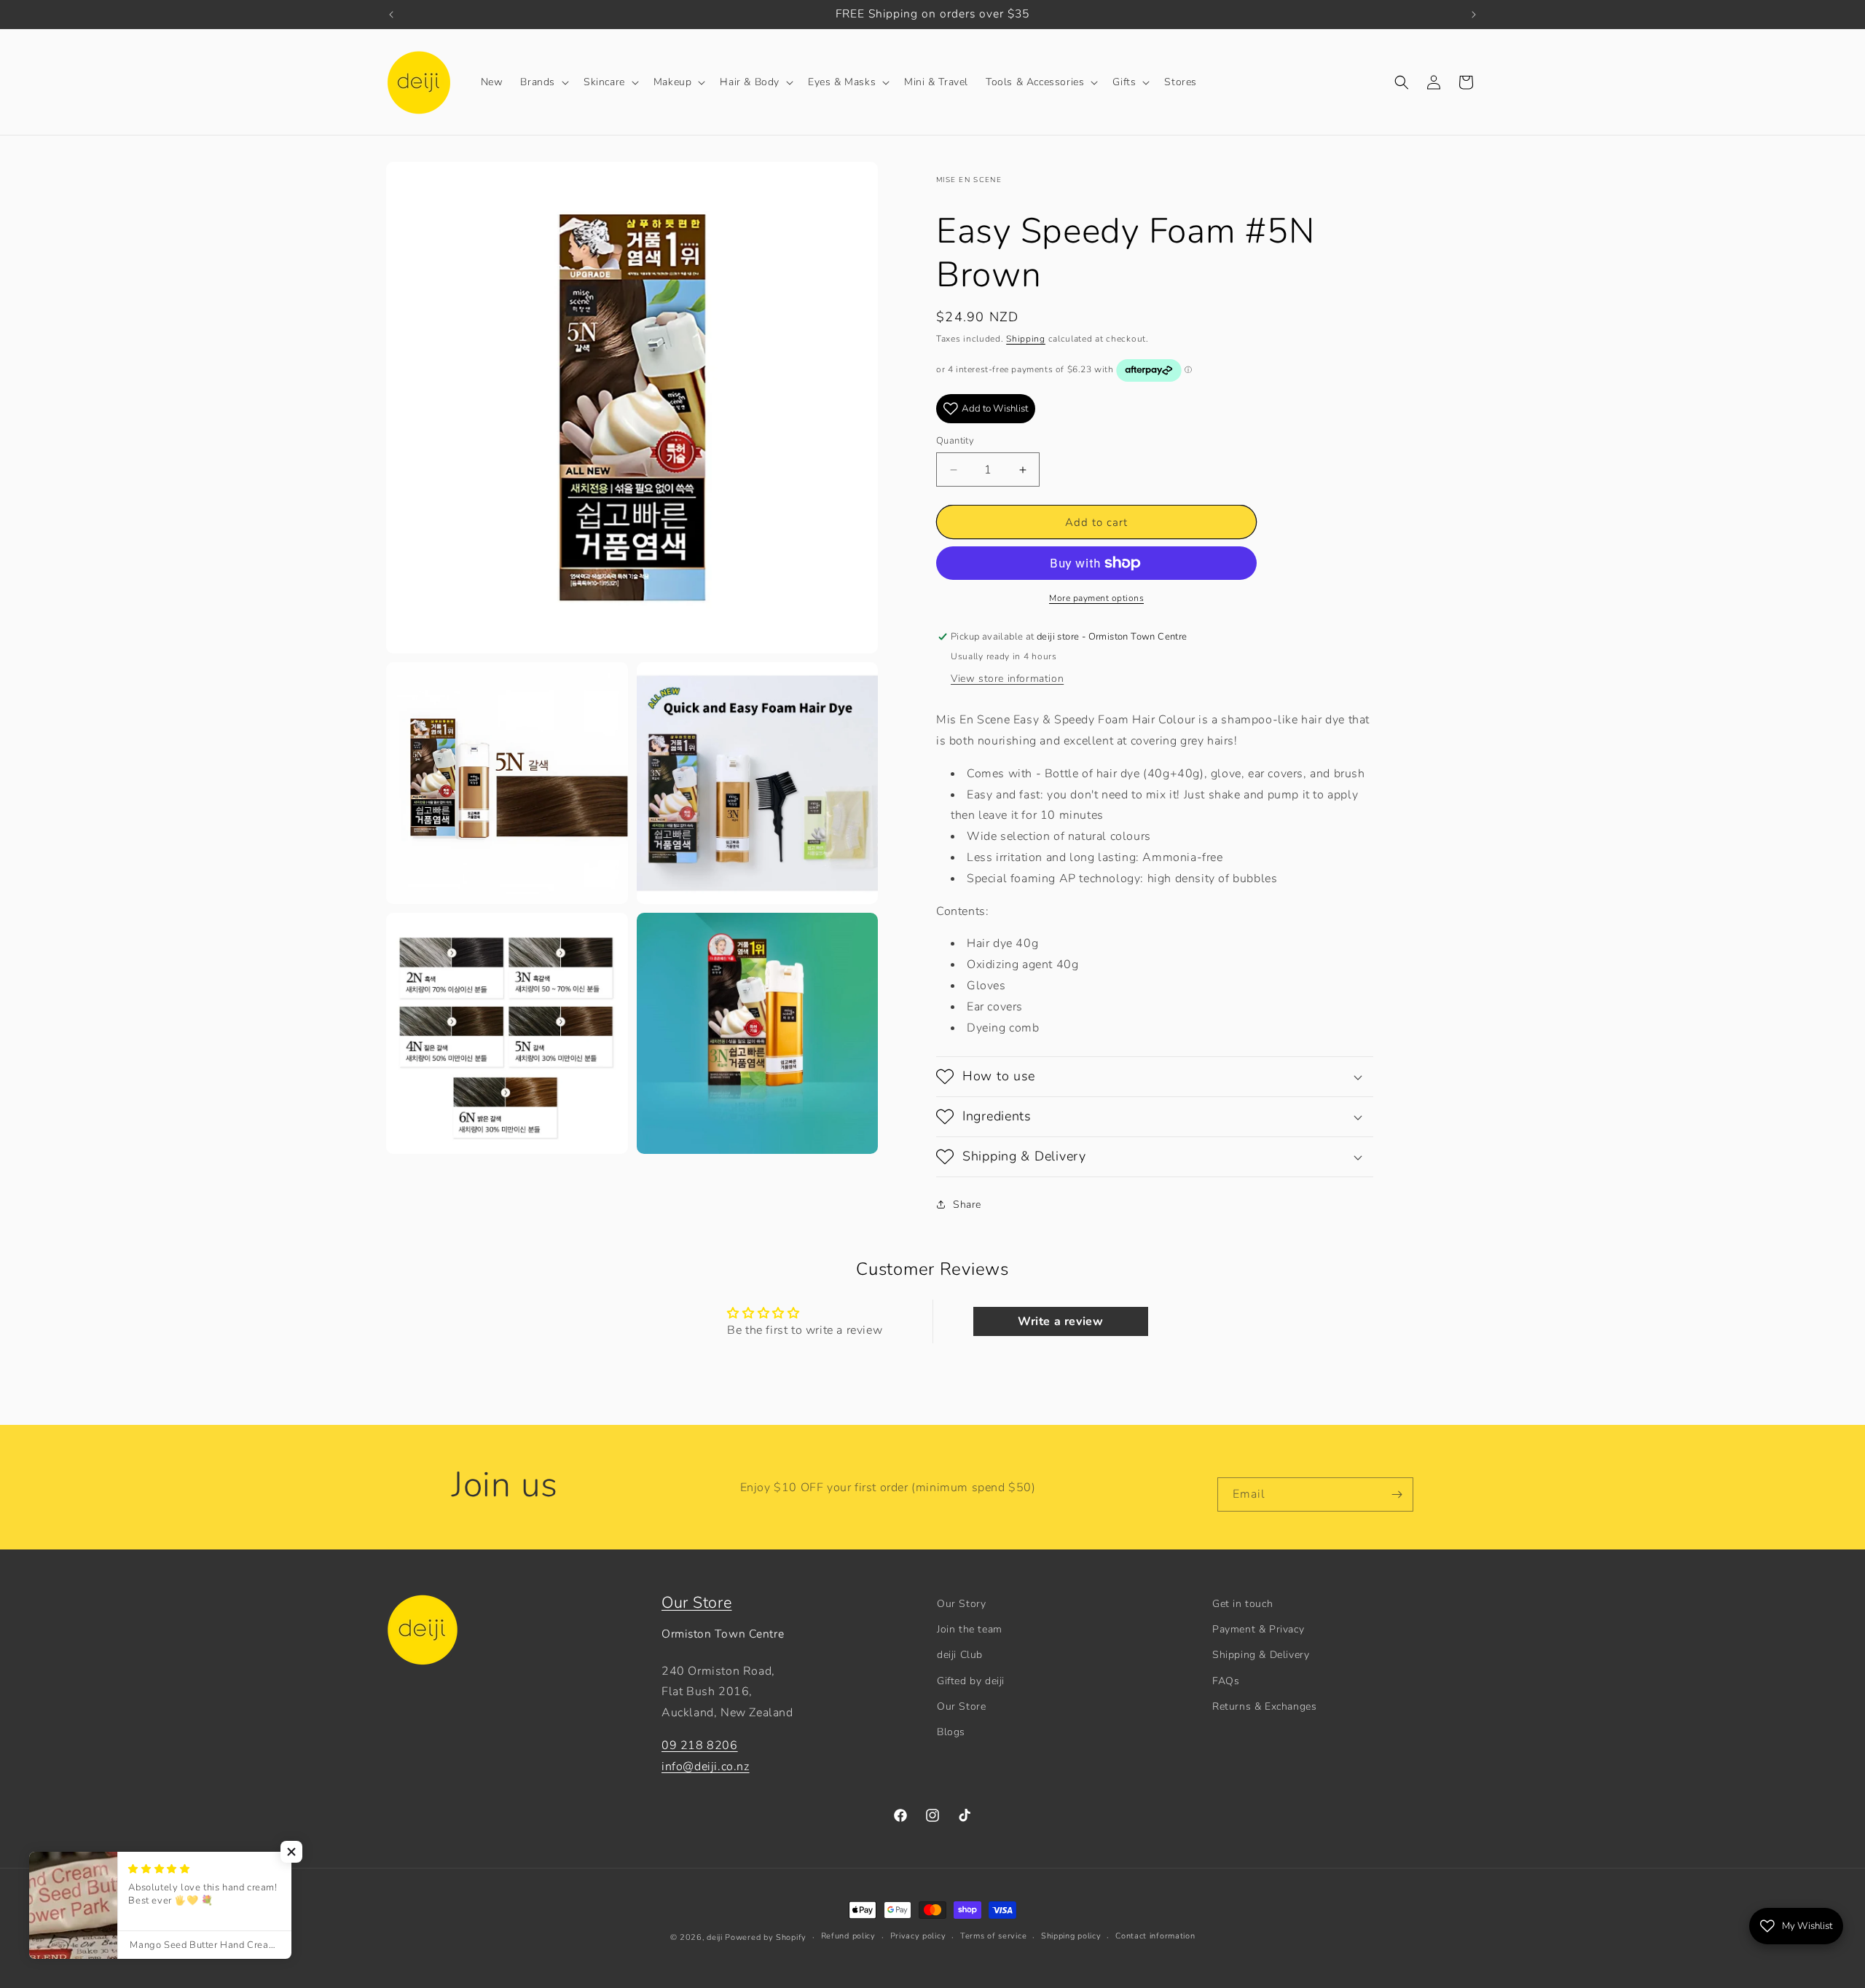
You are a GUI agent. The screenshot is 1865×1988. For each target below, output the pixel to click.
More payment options (1096, 598)
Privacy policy (918, 1936)
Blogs (951, 1732)
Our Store (696, 1603)
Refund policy (848, 1936)
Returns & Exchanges (1264, 1706)
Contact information (1155, 1936)
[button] (543, 82)
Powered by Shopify (766, 1937)
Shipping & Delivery (1261, 1655)
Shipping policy (1071, 1936)
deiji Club (960, 1655)
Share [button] (967, 1205)
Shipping (1026, 339)
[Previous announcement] (391, 15)
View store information (1007, 679)
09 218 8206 (700, 1745)
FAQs (1226, 1681)
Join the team (970, 1629)
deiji (715, 1937)
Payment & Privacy (1258, 1629)
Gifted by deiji (971, 1681)
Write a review (1060, 1321)
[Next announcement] (1474, 15)
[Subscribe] (1397, 1494)
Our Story (961, 1604)
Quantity (955, 441)
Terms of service (993, 1936)
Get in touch (1242, 1604)
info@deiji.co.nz (706, 1767)
